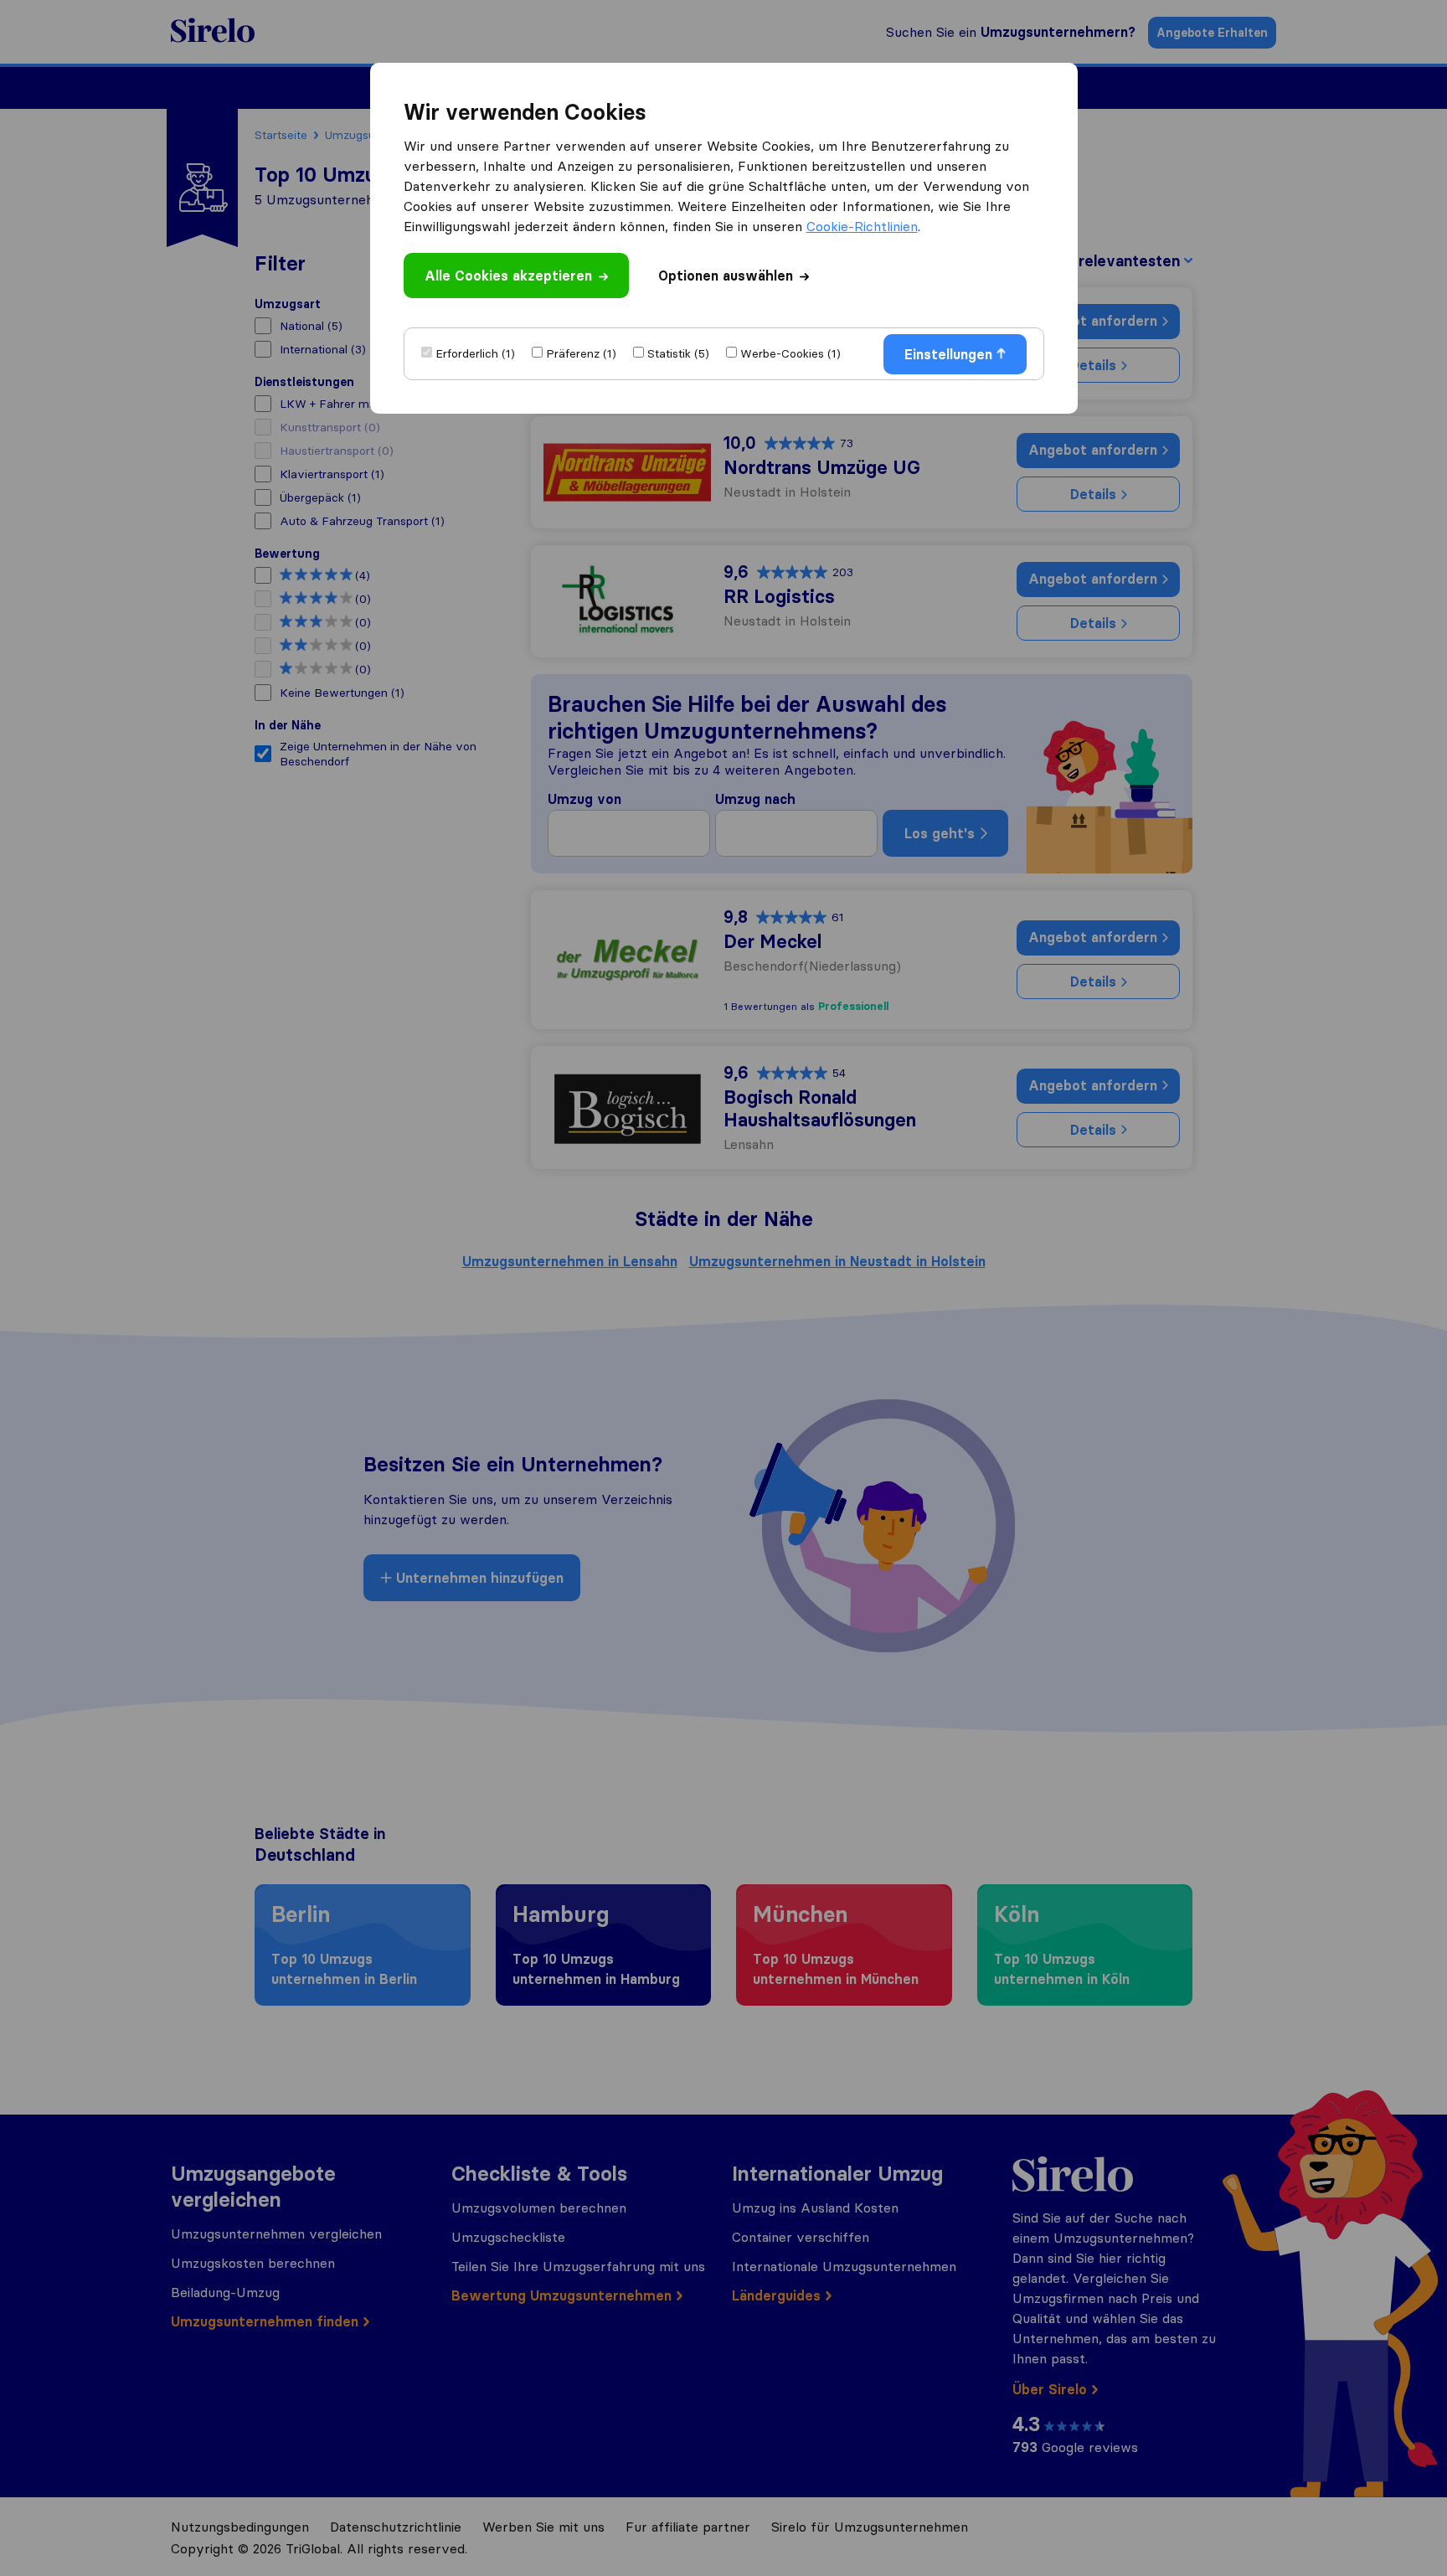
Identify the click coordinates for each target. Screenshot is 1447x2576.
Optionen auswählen (726, 276)
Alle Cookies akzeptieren (508, 276)
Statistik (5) (678, 353)
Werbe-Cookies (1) (790, 353)
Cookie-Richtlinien (862, 226)
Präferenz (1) (581, 353)
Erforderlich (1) (475, 353)
